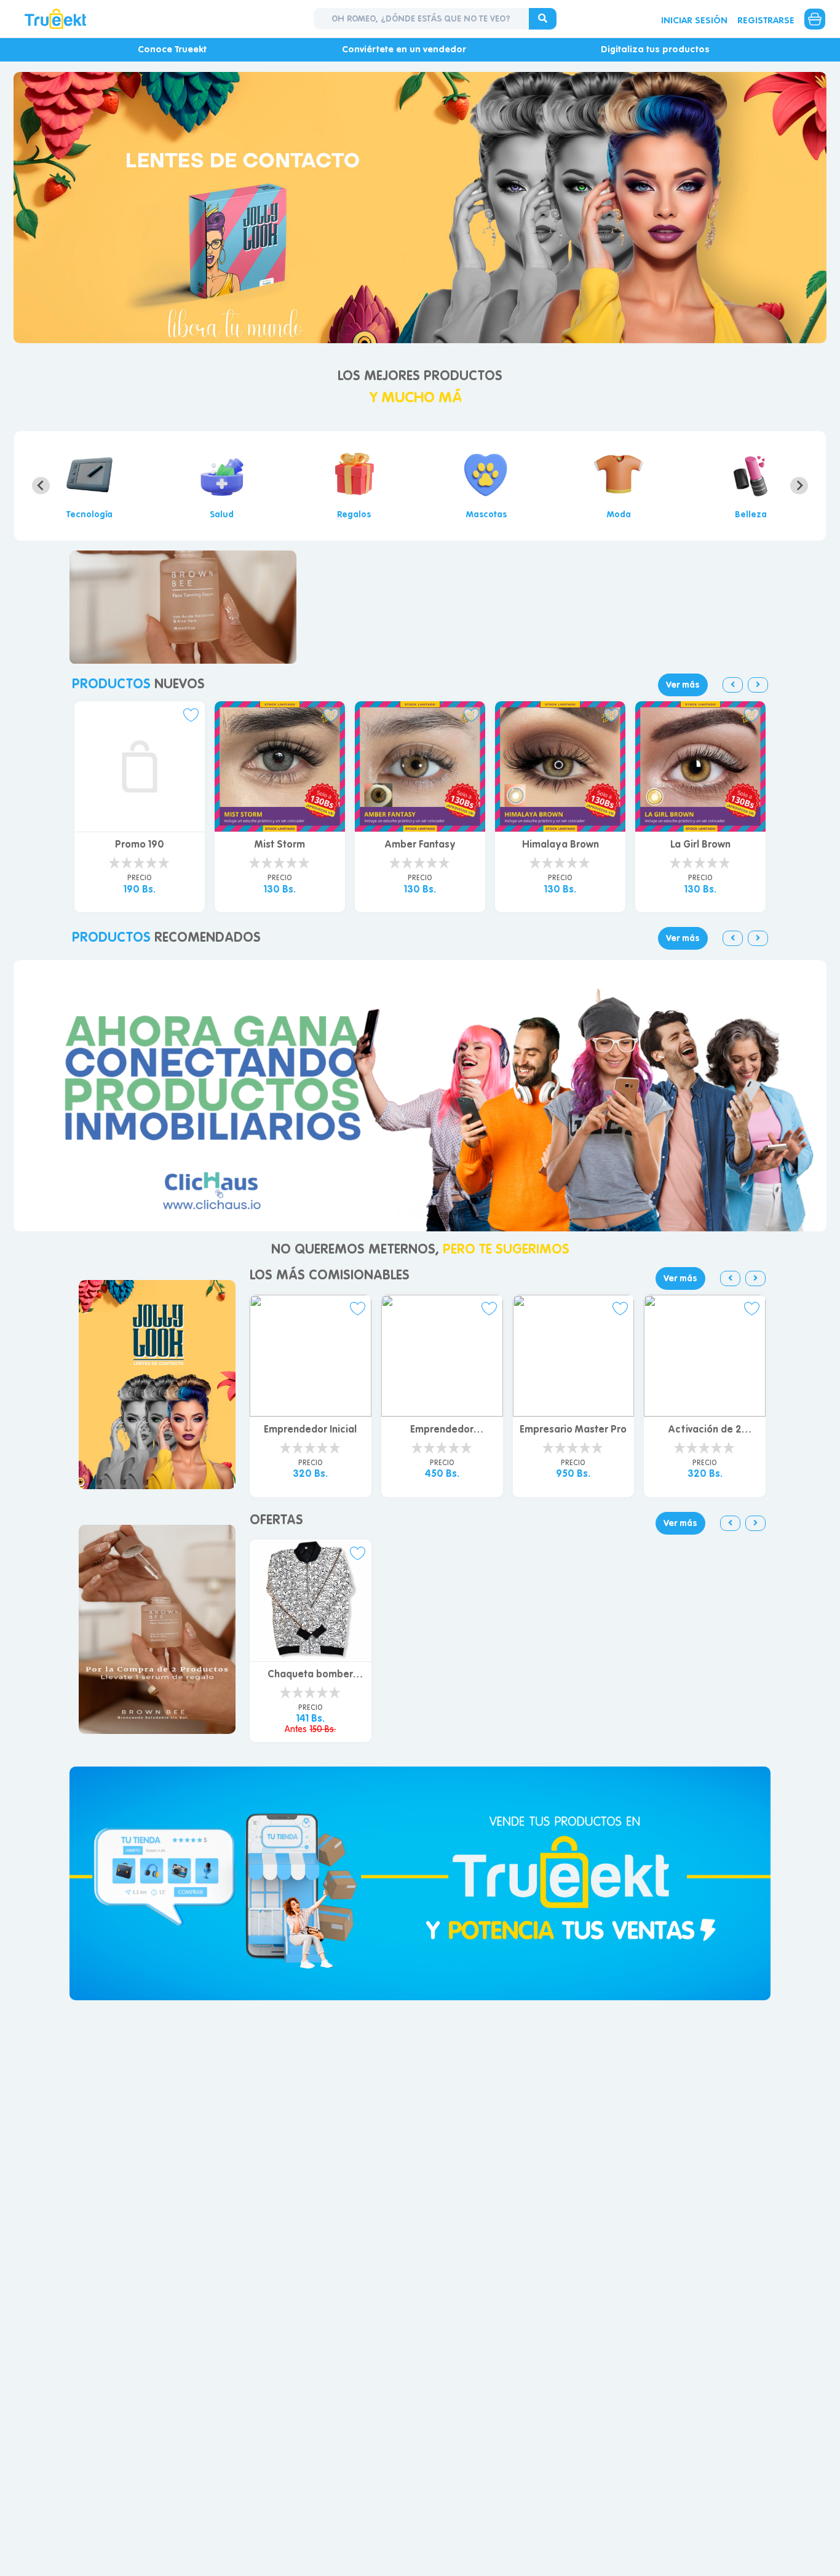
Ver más (683, 685)
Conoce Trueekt (172, 49)
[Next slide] (799, 486)
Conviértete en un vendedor (404, 49)
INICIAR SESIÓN (694, 20)
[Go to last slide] (41, 486)
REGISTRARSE (766, 20)
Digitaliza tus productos (655, 49)
